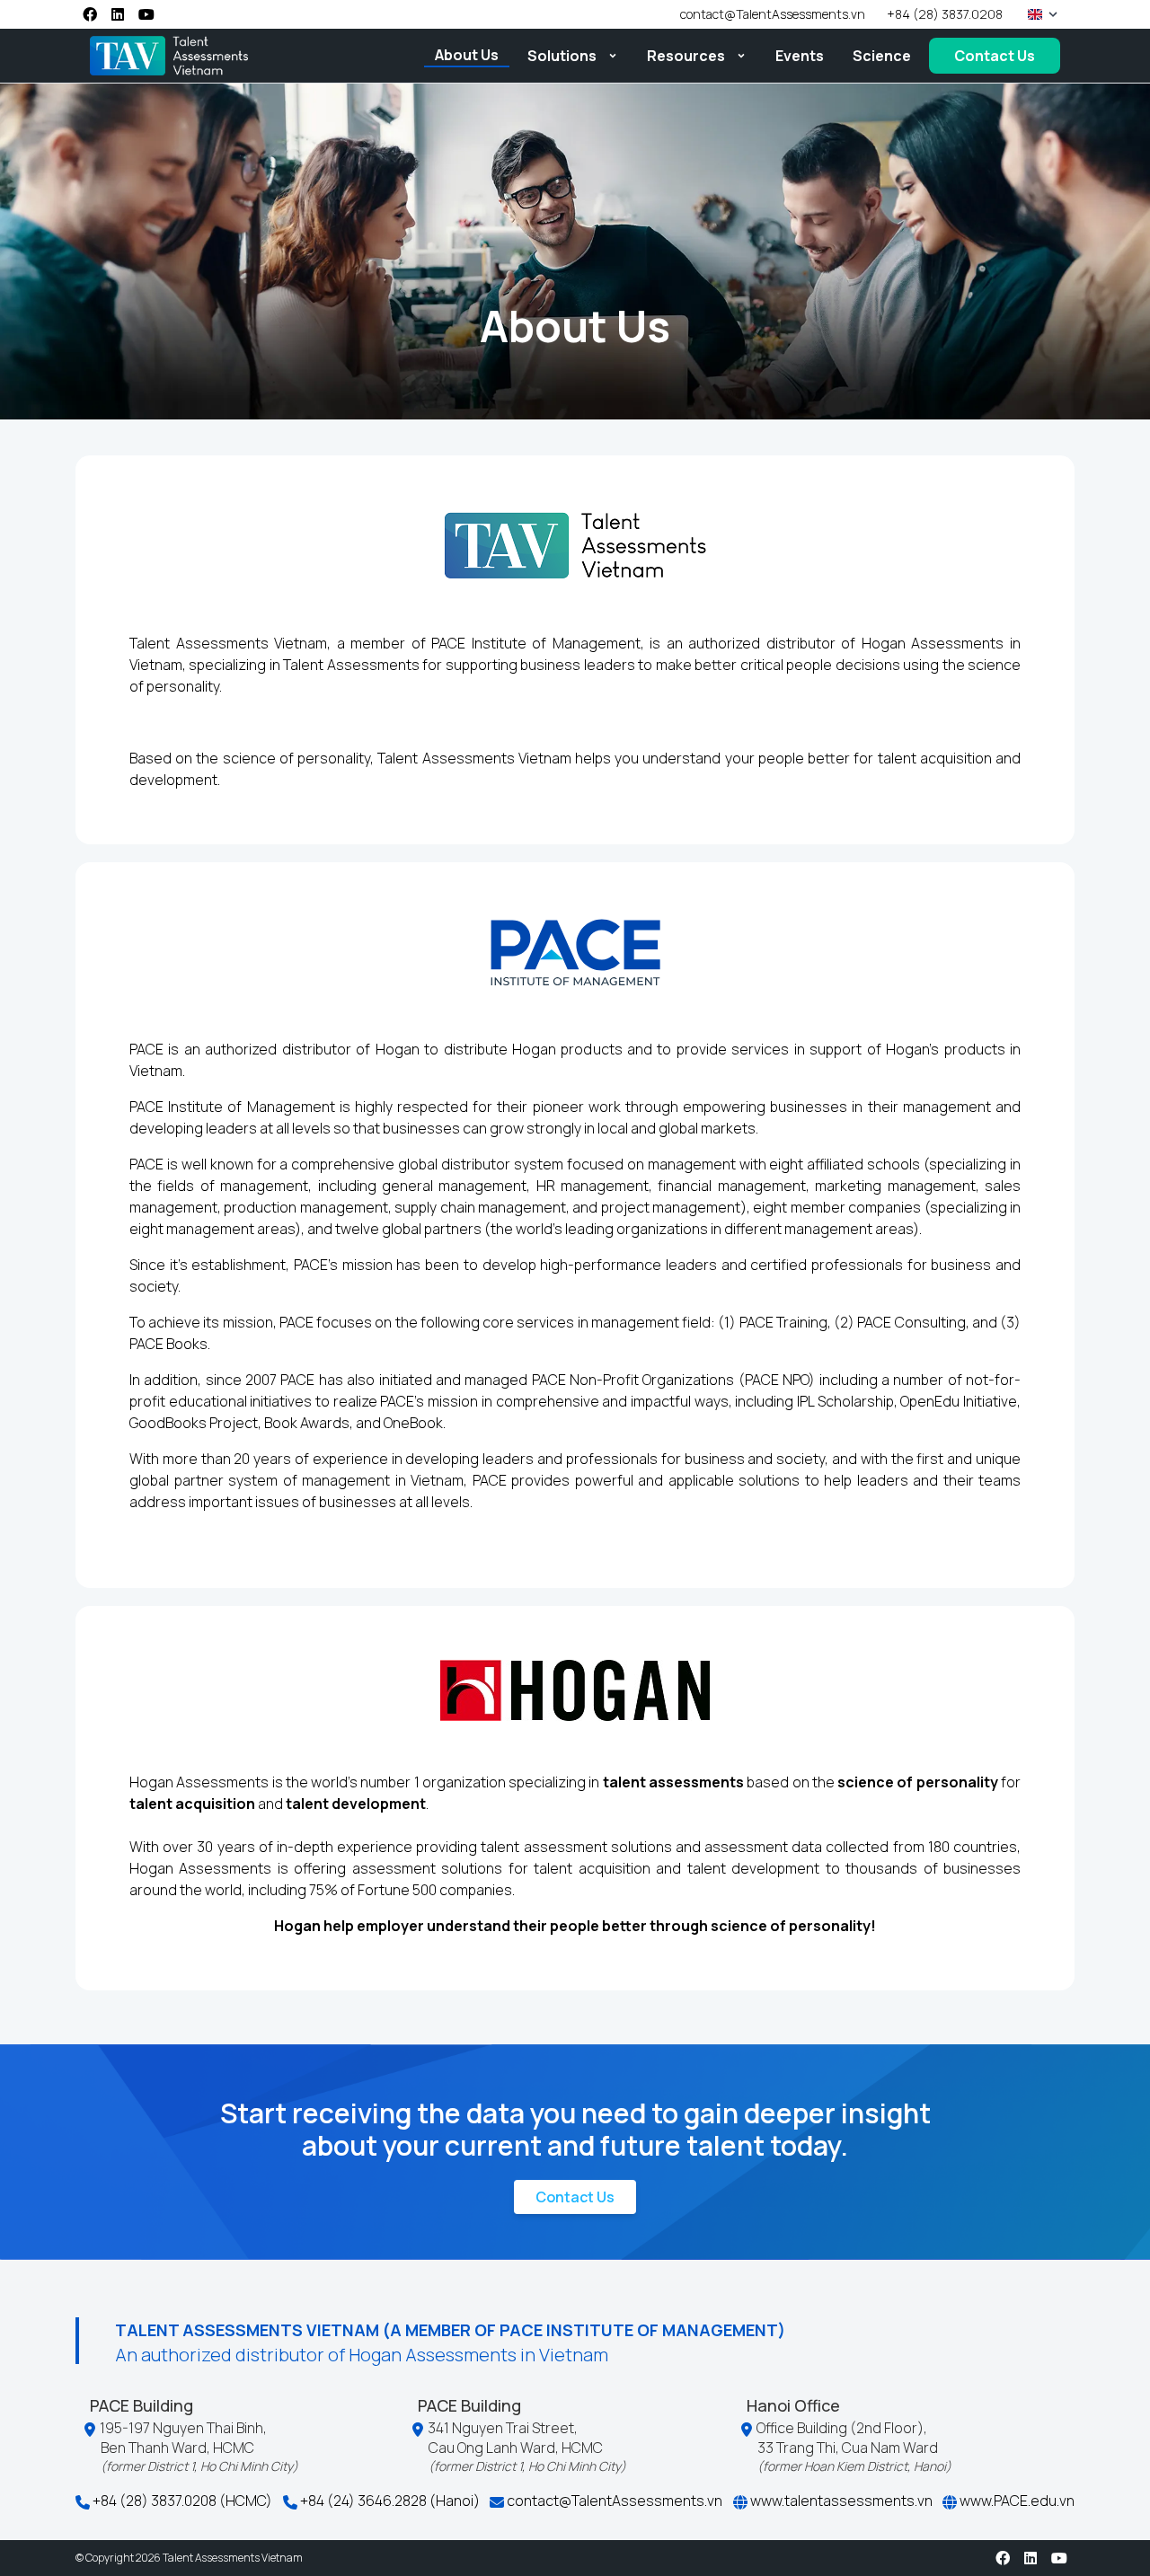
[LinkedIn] (118, 14)
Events (800, 56)
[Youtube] (146, 14)
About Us (467, 55)
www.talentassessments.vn (840, 2501)
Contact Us (995, 56)
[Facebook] (90, 14)
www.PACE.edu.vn (1016, 2501)
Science (882, 56)
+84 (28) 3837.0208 (945, 14)
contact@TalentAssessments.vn (613, 2501)
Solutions (562, 56)
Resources (686, 56)
